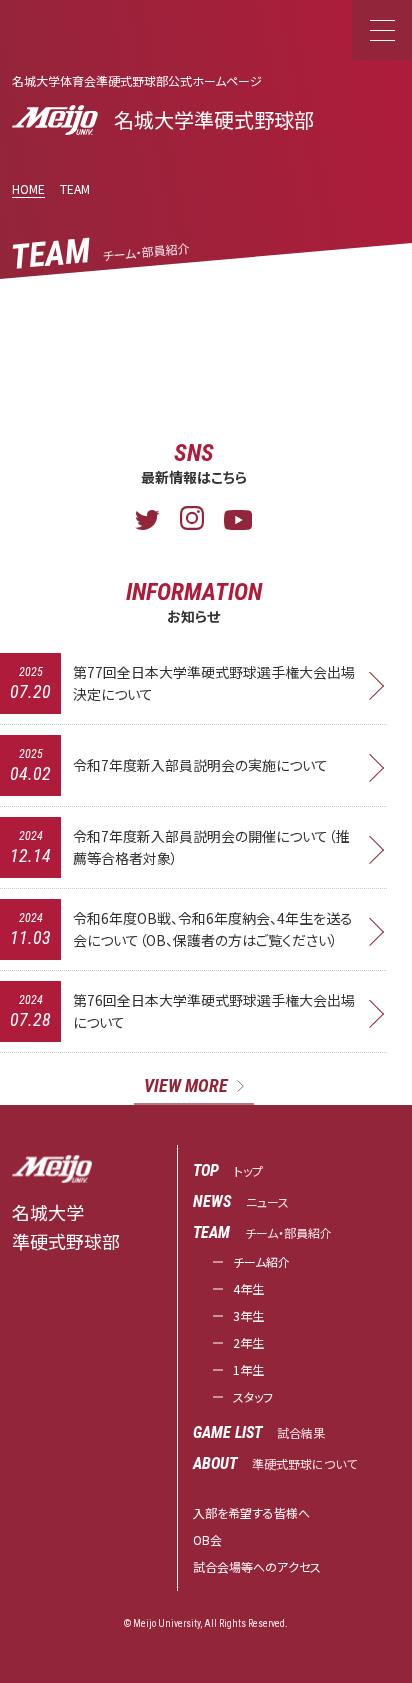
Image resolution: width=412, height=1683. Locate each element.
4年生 (248, 1288)
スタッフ (253, 1396)
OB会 (207, 1539)
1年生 (248, 1369)
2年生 (248, 1342)
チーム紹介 (261, 1261)
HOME (28, 188)
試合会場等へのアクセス (257, 1566)
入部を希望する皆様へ (251, 1512)
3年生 (248, 1315)
